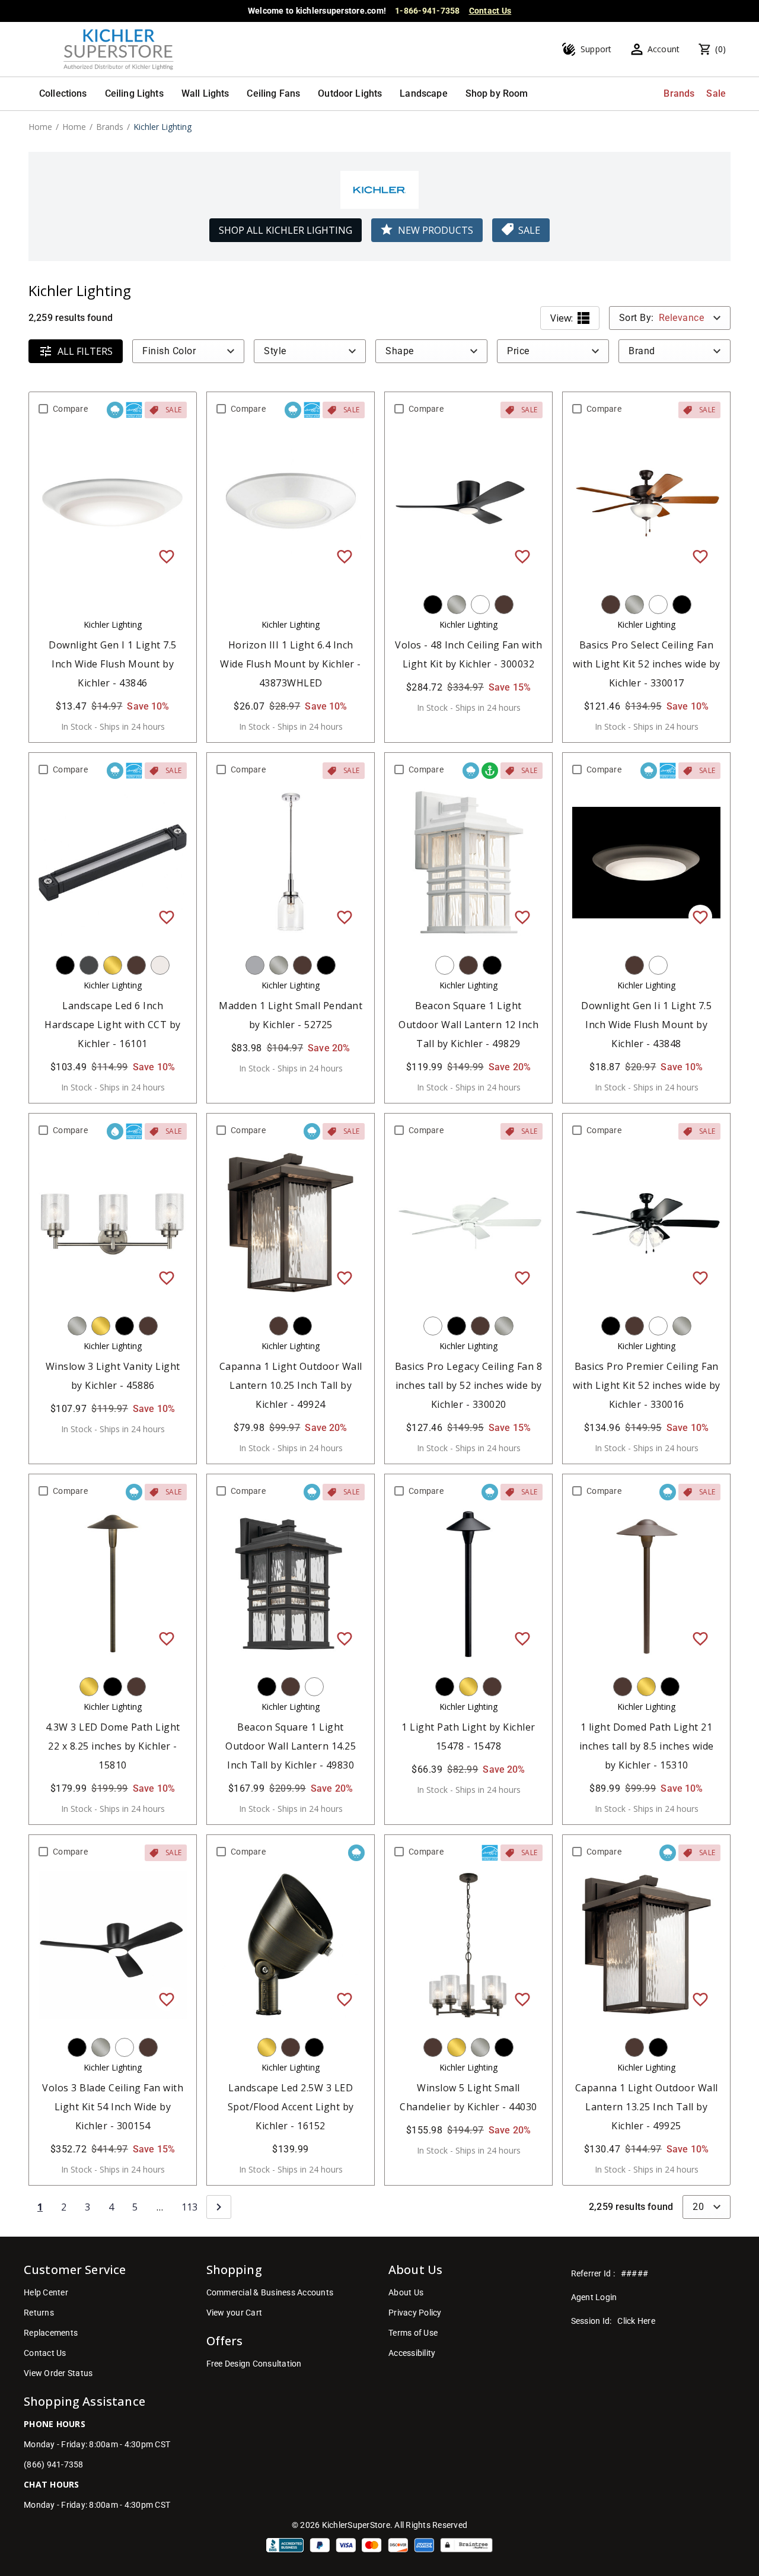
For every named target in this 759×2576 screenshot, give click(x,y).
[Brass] (113, 965)
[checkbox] (43, 409)
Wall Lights (205, 93)
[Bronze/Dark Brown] (504, 605)
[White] (480, 605)
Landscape (423, 93)
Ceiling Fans (273, 93)
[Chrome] (255, 965)
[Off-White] (160, 965)
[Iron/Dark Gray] (89, 965)
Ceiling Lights (134, 93)
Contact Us (490, 11)
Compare (70, 409)
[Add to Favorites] (167, 556)
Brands (679, 93)
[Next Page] (219, 2207)
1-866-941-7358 (428, 11)
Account (664, 49)
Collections (63, 93)
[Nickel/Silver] (457, 605)
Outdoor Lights (350, 93)
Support (596, 49)
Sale (716, 93)
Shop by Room (497, 93)
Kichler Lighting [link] (162, 127)
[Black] (433, 605)
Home (40, 127)
